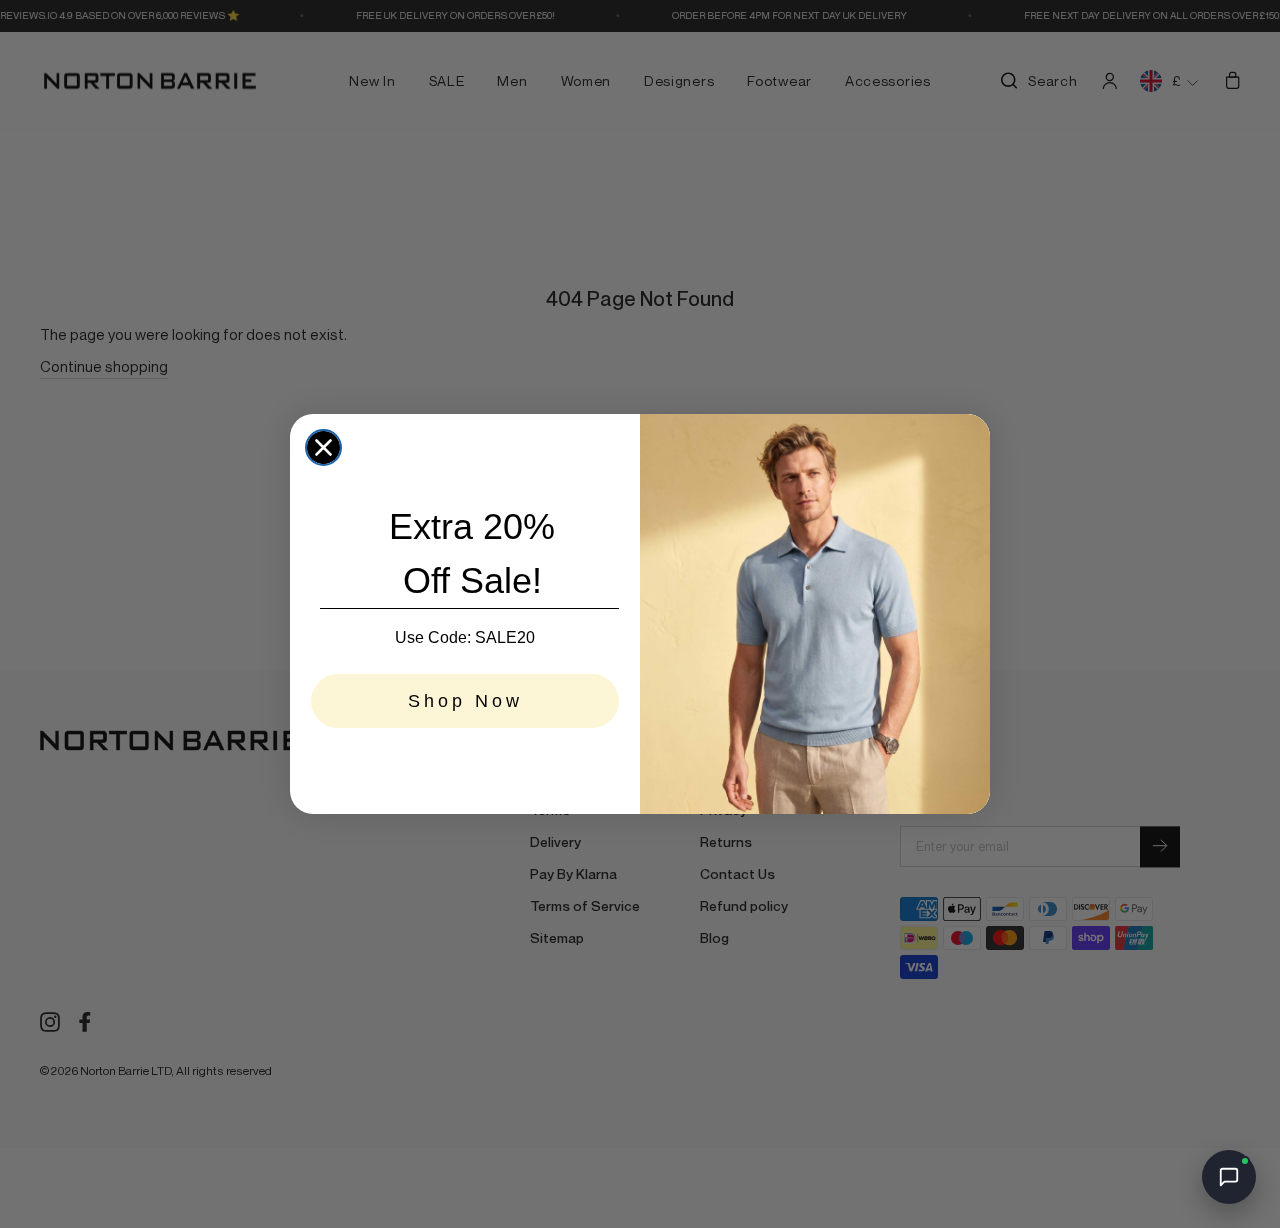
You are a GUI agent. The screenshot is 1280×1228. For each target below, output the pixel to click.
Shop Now (465, 701)
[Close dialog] (323, 447)
